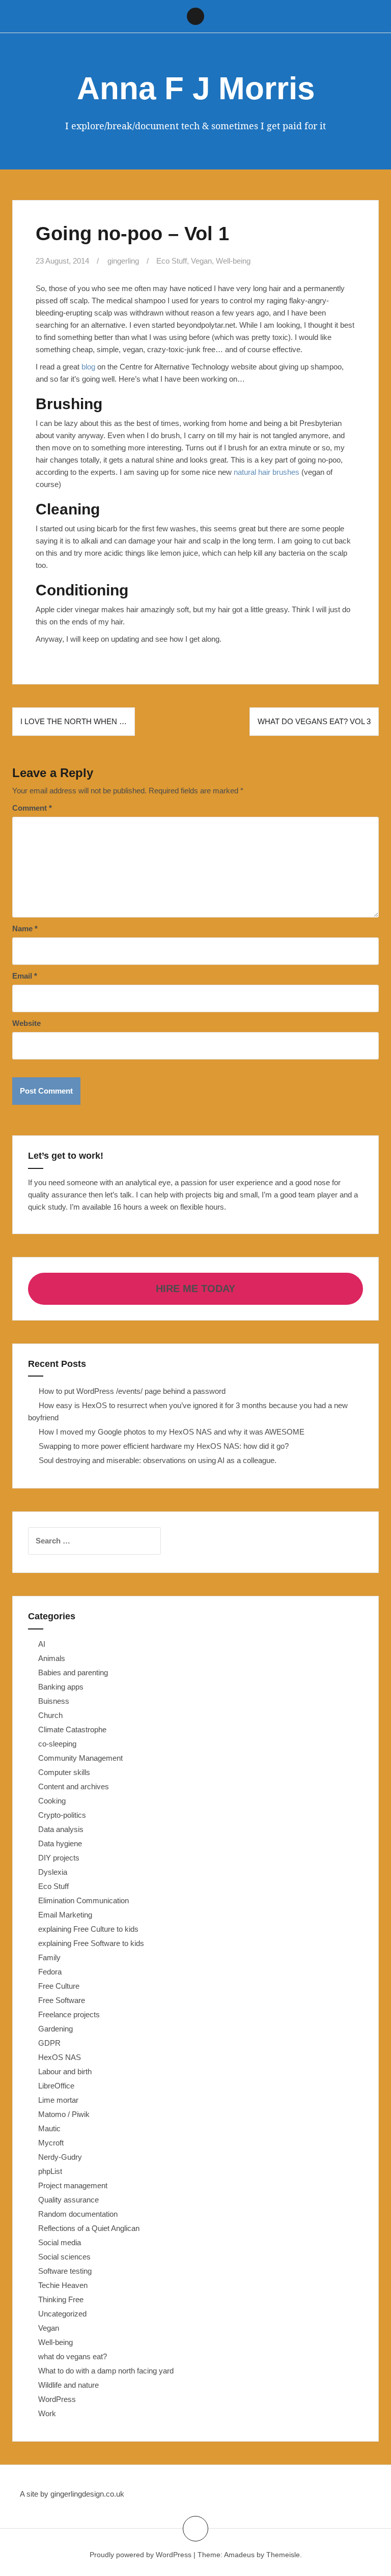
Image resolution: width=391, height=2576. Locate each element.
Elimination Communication (83, 1900)
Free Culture (59, 1986)
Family (49, 1957)
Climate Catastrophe (72, 1729)
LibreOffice (56, 2086)
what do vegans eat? (73, 2356)
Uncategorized (62, 2314)
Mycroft (51, 2143)
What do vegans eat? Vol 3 (314, 721)
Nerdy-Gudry (60, 2157)
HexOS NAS (60, 2057)
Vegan (201, 261)
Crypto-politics (62, 1815)
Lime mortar (58, 2100)
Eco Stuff (172, 261)
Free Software (62, 2000)
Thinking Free (61, 2299)
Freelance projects (69, 2014)
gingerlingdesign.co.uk (87, 2494)
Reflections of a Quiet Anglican (89, 2228)
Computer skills (64, 1772)
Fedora (50, 1972)
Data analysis (61, 1829)
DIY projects (59, 1858)
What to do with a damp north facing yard (106, 2371)
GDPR (49, 2043)
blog (88, 367)
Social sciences (64, 2257)
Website (26, 1023)
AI (42, 1644)
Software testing (65, 2271)
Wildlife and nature (68, 2385)
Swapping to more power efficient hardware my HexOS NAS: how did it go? (164, 1446)
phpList (50, 2171)
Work (47, 2413)
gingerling (123, 261)
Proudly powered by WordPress (141, 2555)
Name (25, 928)
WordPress (57, 2399)
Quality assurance (68, 2200)
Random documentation (78, 2214)
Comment (32, 808)
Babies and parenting (73, 1672)
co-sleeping (57, 1744)
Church (50, 1715)
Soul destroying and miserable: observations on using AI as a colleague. (158, 1460)
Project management (73, 2185)
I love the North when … (74, 721)
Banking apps (61, 1687)
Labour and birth (65, 2071)
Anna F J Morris (196, 88)
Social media (60, 2242)
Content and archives (74, 1786)
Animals (52, 1658)
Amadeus (239, 2555)
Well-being (233, 261)
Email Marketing (65, 1915)
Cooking (52, 1801)
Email (25, 976)
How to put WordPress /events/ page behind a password (132, 1391)
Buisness (54, 1701)
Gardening (55, 2029)
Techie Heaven (63, 2285)
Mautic (49, 2128)
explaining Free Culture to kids (88, 1929)
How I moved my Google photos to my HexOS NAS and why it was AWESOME (172, 1432)
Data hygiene (60, 1843)
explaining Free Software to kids (91, 1943)
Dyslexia (53, 1872)
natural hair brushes (267, 472)
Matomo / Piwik (64, 2114)
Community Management (80, 1758)
